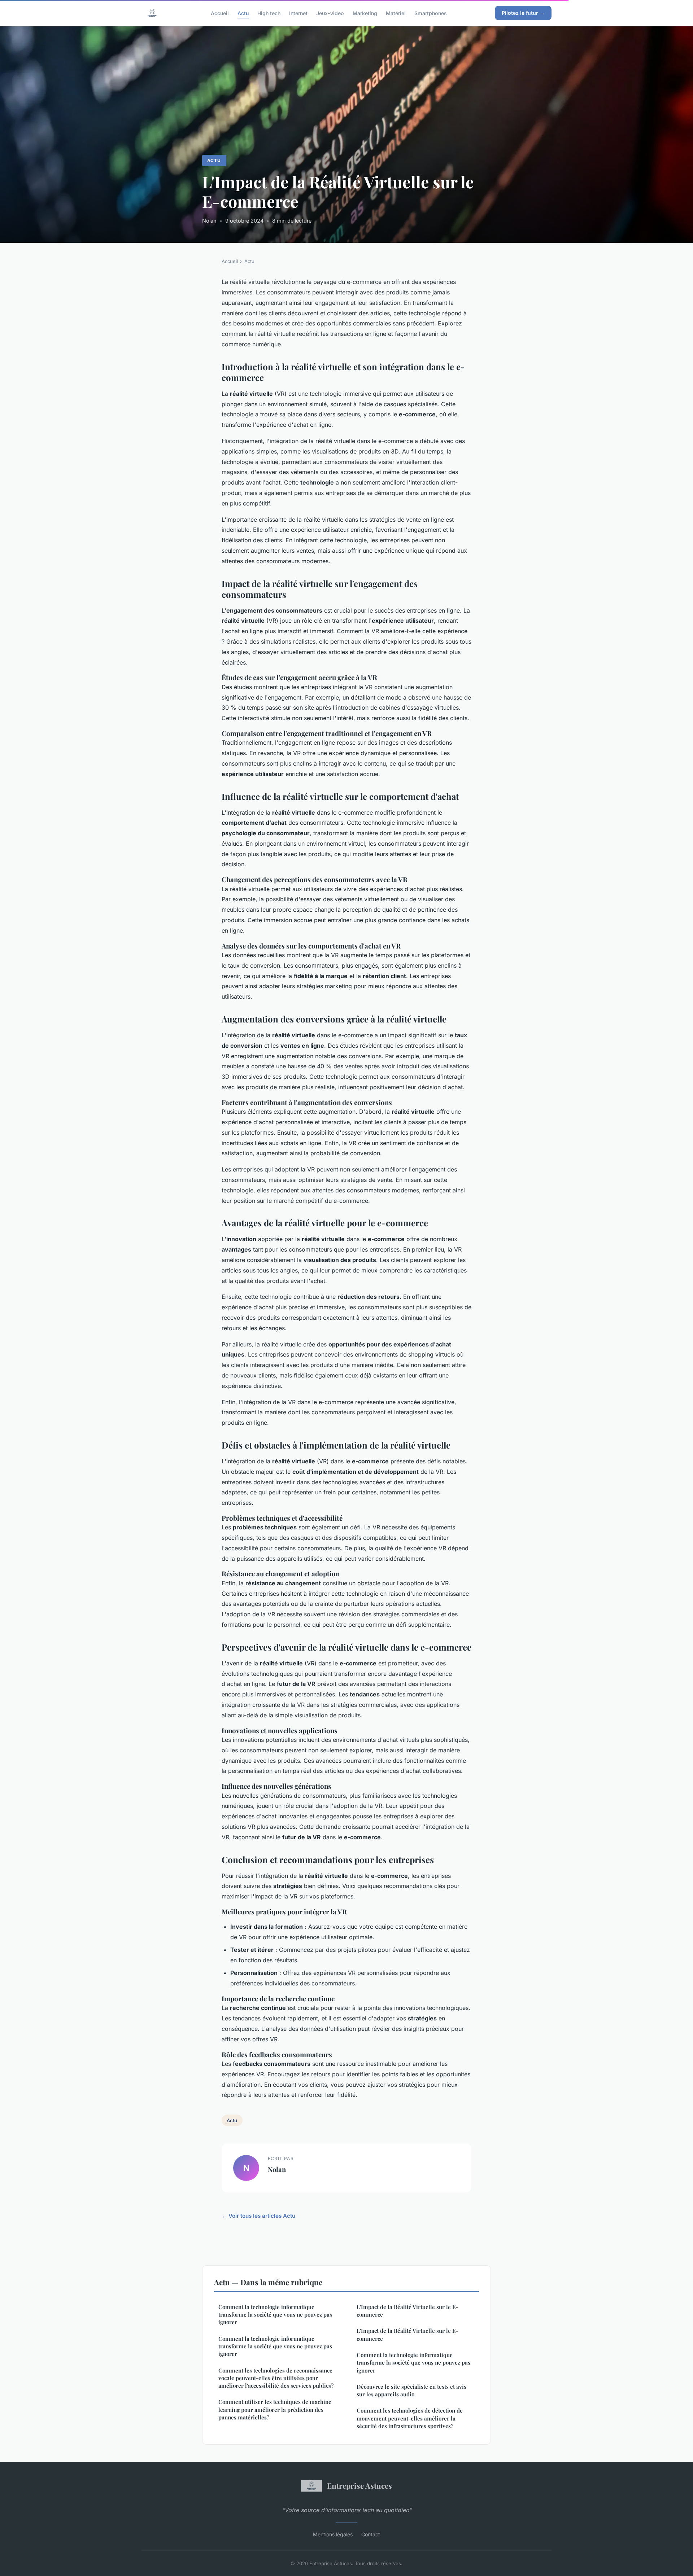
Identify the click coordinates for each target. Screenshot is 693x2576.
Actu (243, 13)
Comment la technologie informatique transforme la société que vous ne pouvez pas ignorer (275, 2315)
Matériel (396, 13)
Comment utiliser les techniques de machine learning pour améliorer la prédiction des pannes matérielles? (275, 2409)
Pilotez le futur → (523, 13)
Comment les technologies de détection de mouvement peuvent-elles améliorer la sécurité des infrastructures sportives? (410, 2418)
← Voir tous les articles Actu (258, 2216)
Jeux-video (330, 13)
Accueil (220, 13)
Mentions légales (333, 2534)
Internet (298, 13)
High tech (269, 13)
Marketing (365, 13)
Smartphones (431, 13)
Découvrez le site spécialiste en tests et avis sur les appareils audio (411, 2390)
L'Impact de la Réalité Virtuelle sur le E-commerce (407, 2311)
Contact (371, 2534)
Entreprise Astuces (359, 2485)
